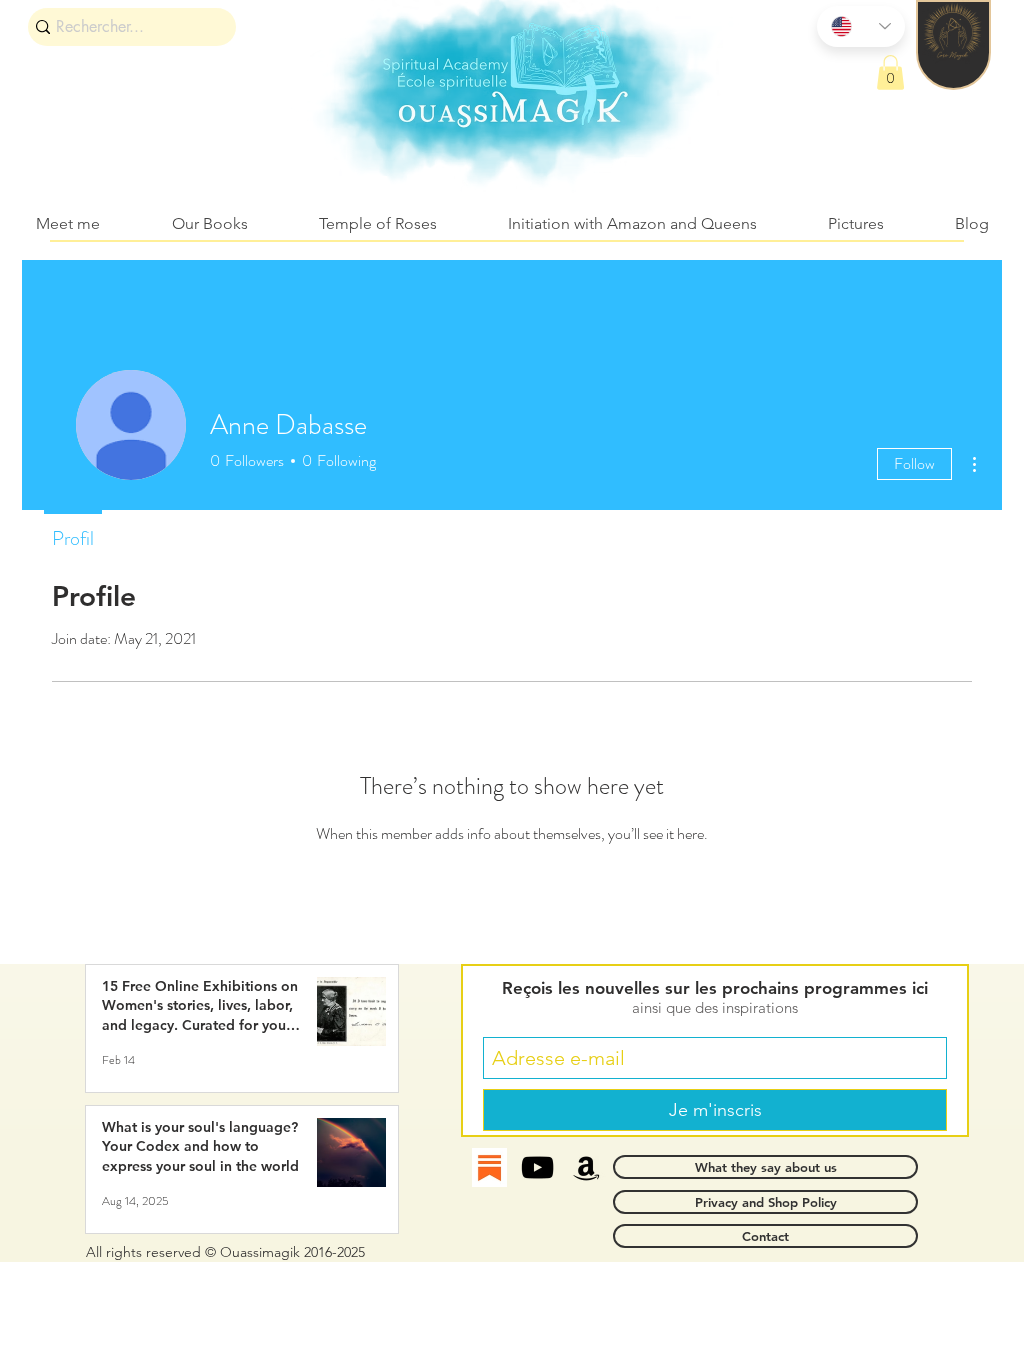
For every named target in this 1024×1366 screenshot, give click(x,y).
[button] (890, 72)
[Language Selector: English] (861, 26)
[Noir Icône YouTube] (537, 1167)
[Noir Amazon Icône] (586, 1167)
